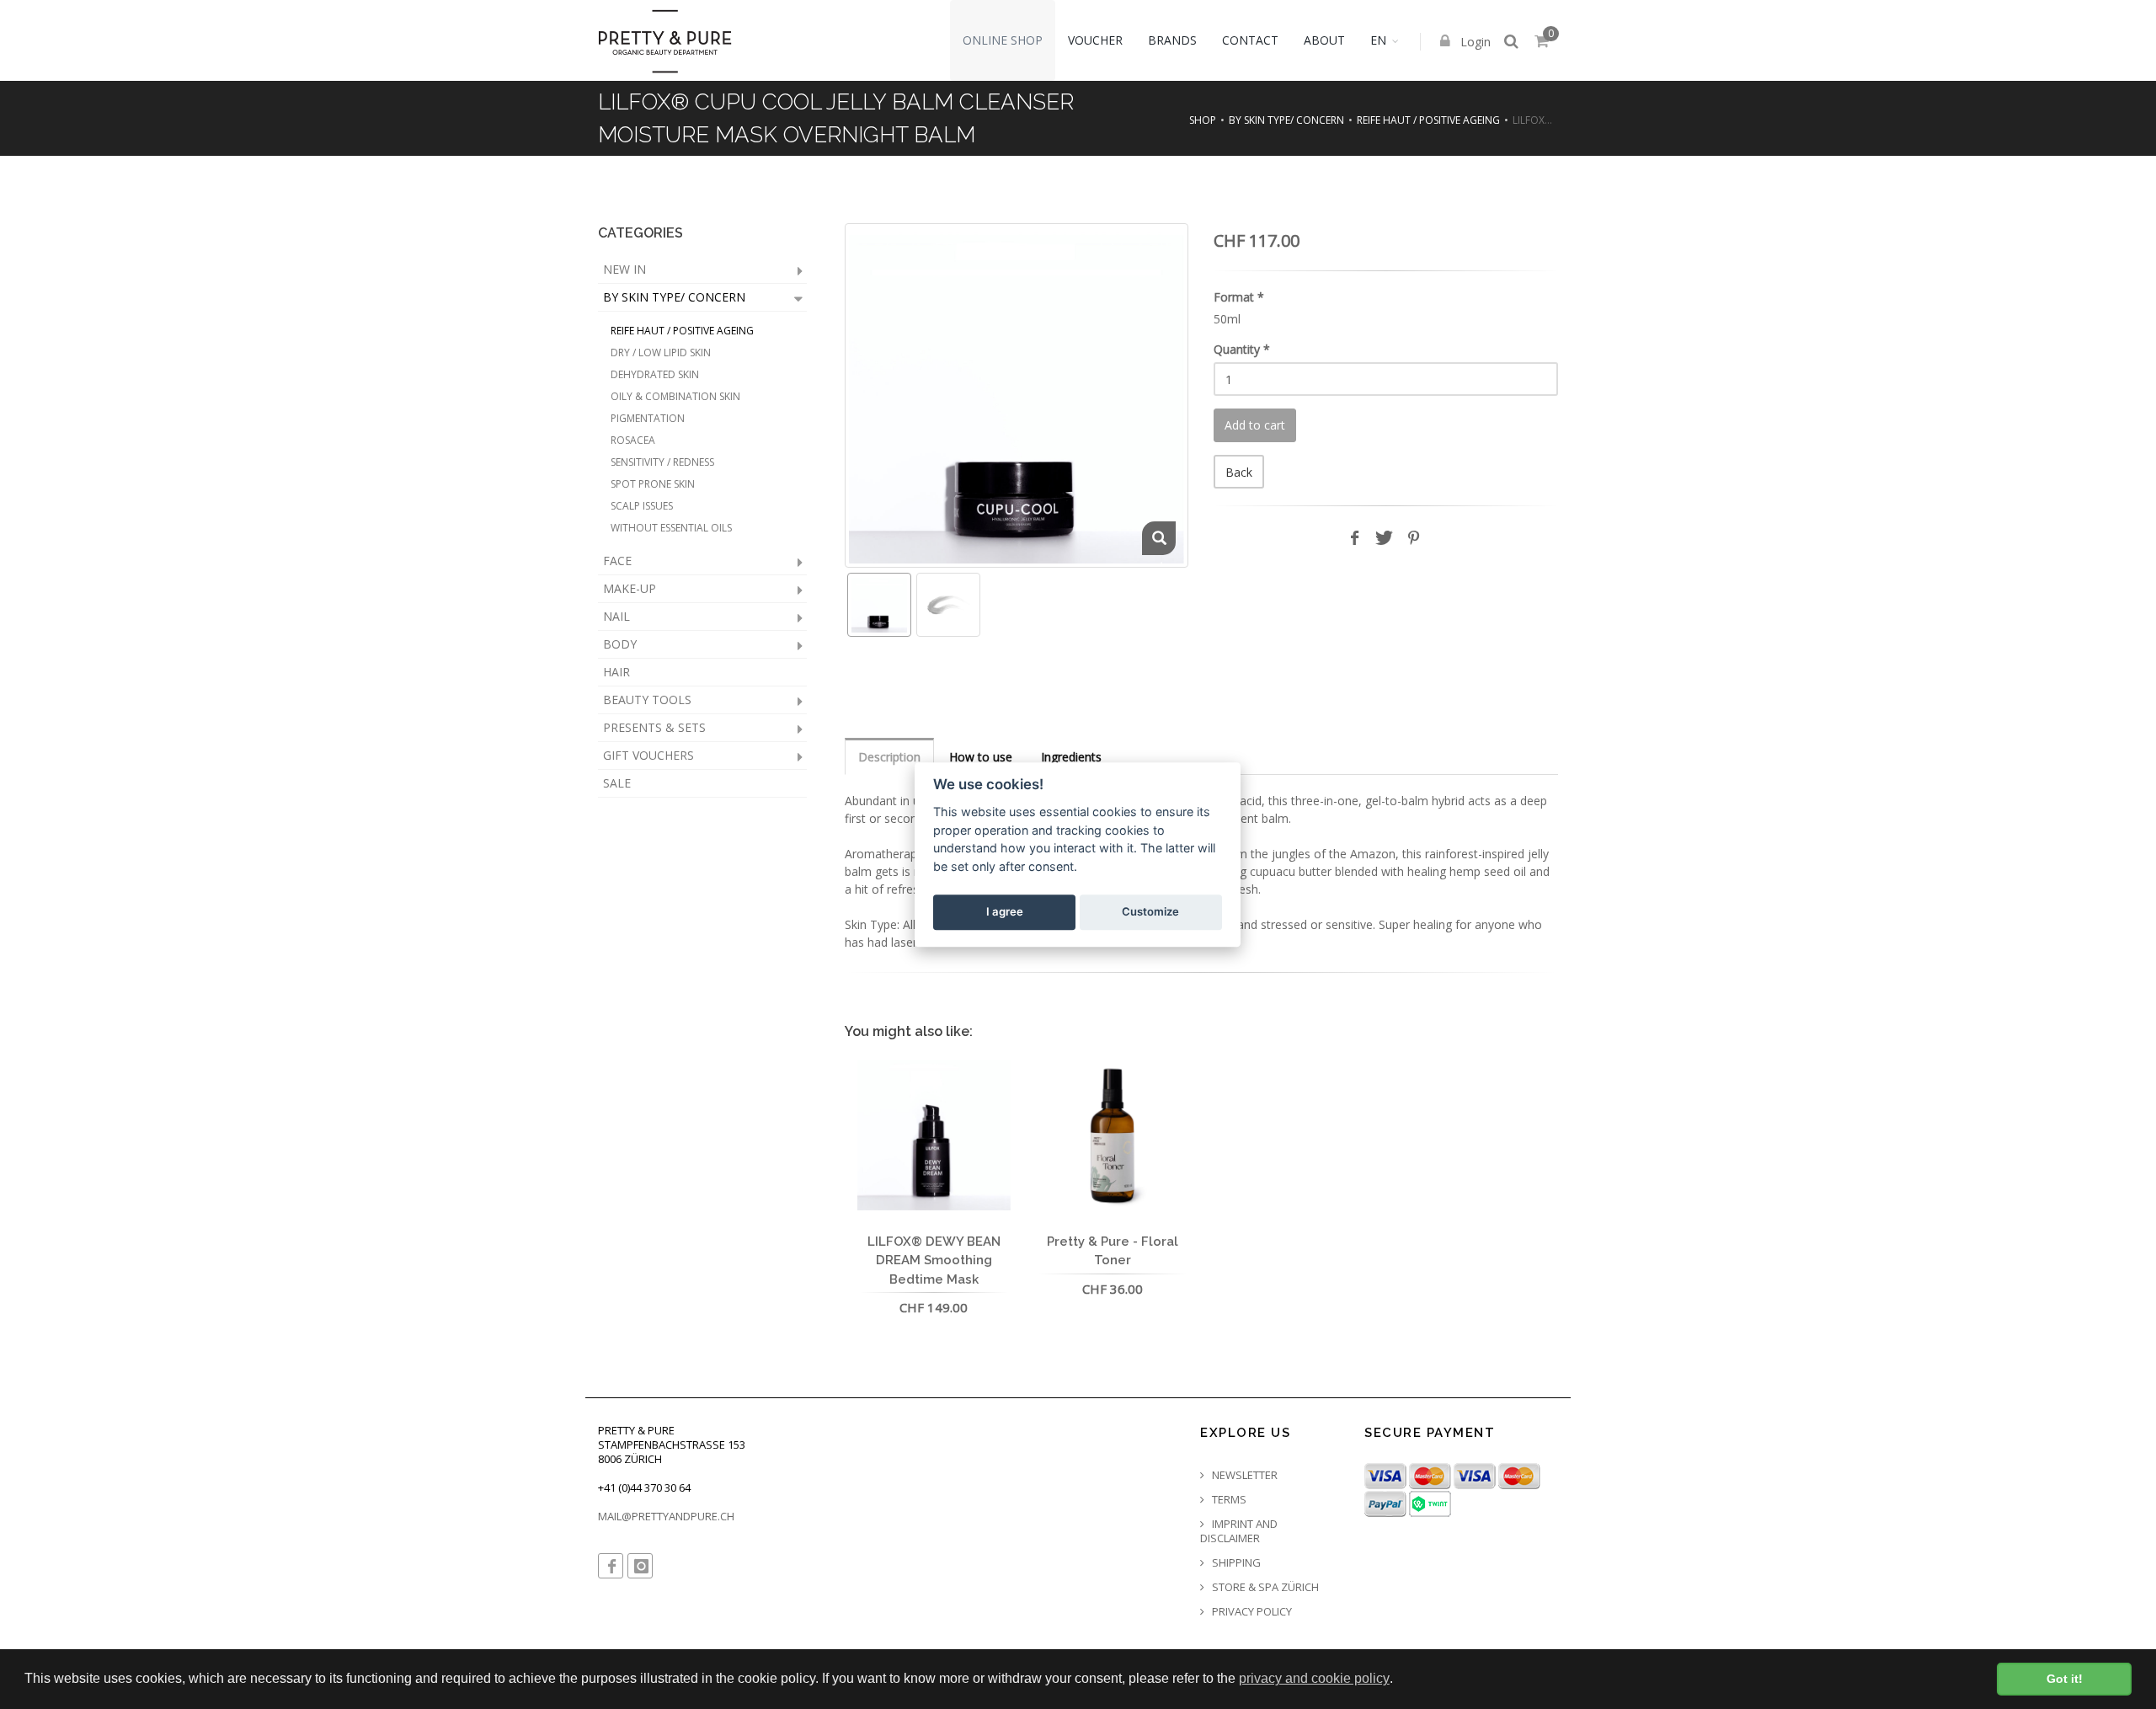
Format (1239, 297)
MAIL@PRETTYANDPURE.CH (666, 1516)
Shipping (1235, 1563)
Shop (1203, 120)
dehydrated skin (655, 374)
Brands (1172, 40)
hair (616, 672)
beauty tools (647, 700)
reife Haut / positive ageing (1428, 120)
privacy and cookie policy (1314, 1678)
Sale (617, 783)
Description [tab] (889, 757)
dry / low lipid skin (661, 352)
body (620, 644)
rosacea (633, 440)
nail (616, 616)
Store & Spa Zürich (1264, 1587)
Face (617, 561)
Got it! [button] (2065, 1679)
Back (1239, 472)
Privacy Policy (1251, 1612)
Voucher (1095, 40)
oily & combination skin (675, 396)
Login (1474, 42)
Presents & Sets (654, 727)
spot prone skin (653, 484)
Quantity (1242, 349)
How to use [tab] (981, 757)
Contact (1250, 40)
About (1324, 40)
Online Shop (1003, 40)
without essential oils (671, 528)
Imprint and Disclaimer (1239, 1531)
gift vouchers (648, 755)
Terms (1228, 1500)
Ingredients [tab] (1071, 757)
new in (624, 269)
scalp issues (642, 506)
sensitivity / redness (662, 462)
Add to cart (1255, 425)
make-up (630, 588)
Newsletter (1243, 1475)
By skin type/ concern (1286, 120)
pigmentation (648, 418)
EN (1378, 40)
